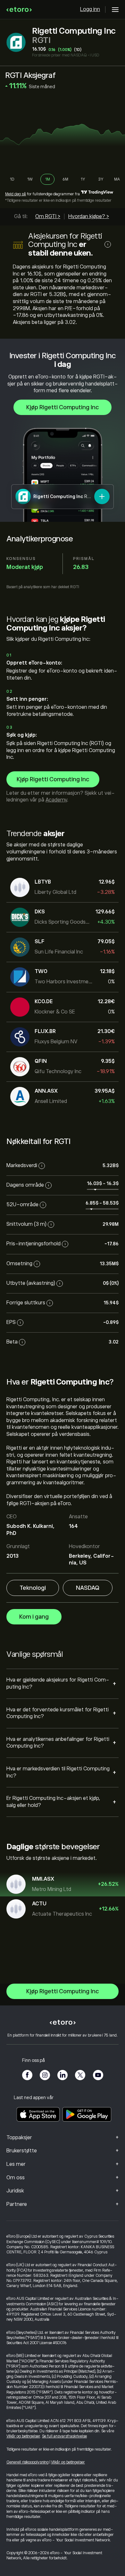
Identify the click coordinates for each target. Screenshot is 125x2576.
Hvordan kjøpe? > (89, 216)
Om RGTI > (48, 216)
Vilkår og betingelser (23, 2436)
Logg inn (90, 9)
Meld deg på (16, 194)
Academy (56, 800)
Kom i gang (34, 1617)
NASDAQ (88, 1588)
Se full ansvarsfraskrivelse (64, 2436)
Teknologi (33, 1588)
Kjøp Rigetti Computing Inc (63, 407)
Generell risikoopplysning (28, 2462)
